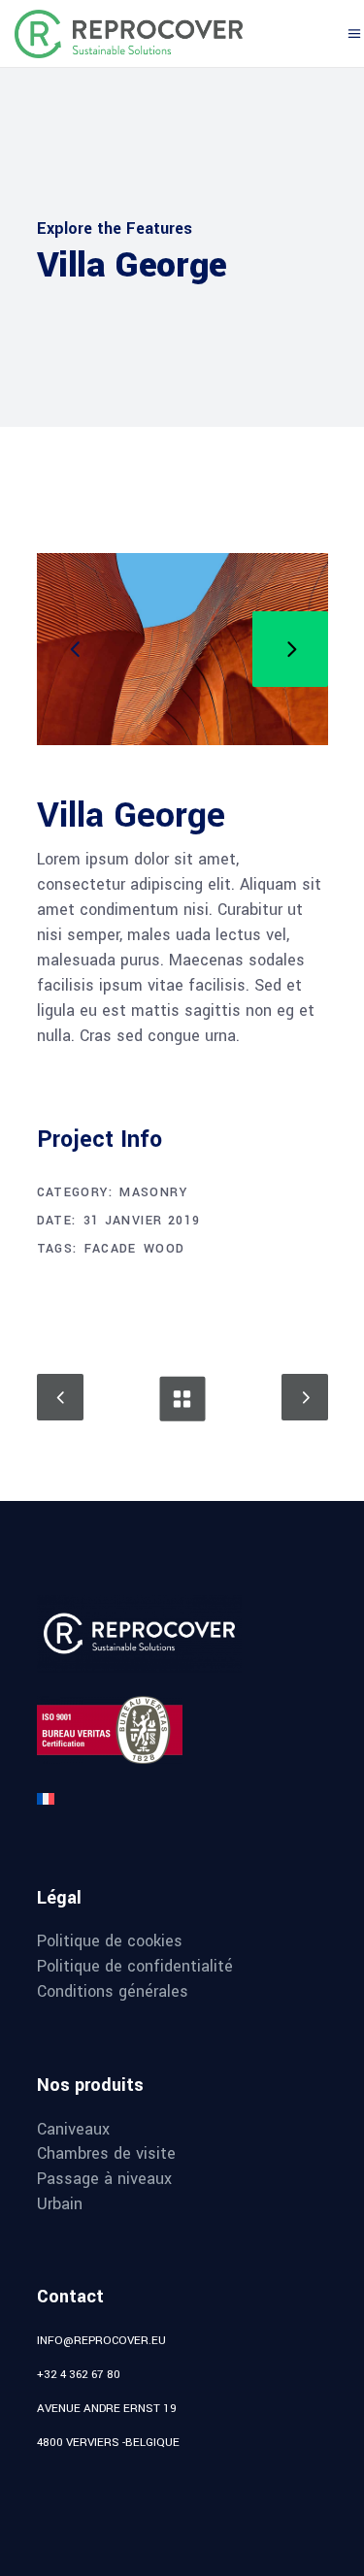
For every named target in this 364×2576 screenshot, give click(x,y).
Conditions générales (113, 1992)
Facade (111, 1249)
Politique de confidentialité (135, 1967)
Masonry (153, 1192)
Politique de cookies (110, 1941)
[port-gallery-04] (182, 649)
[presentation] (75, 649)
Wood (165, 1249)
